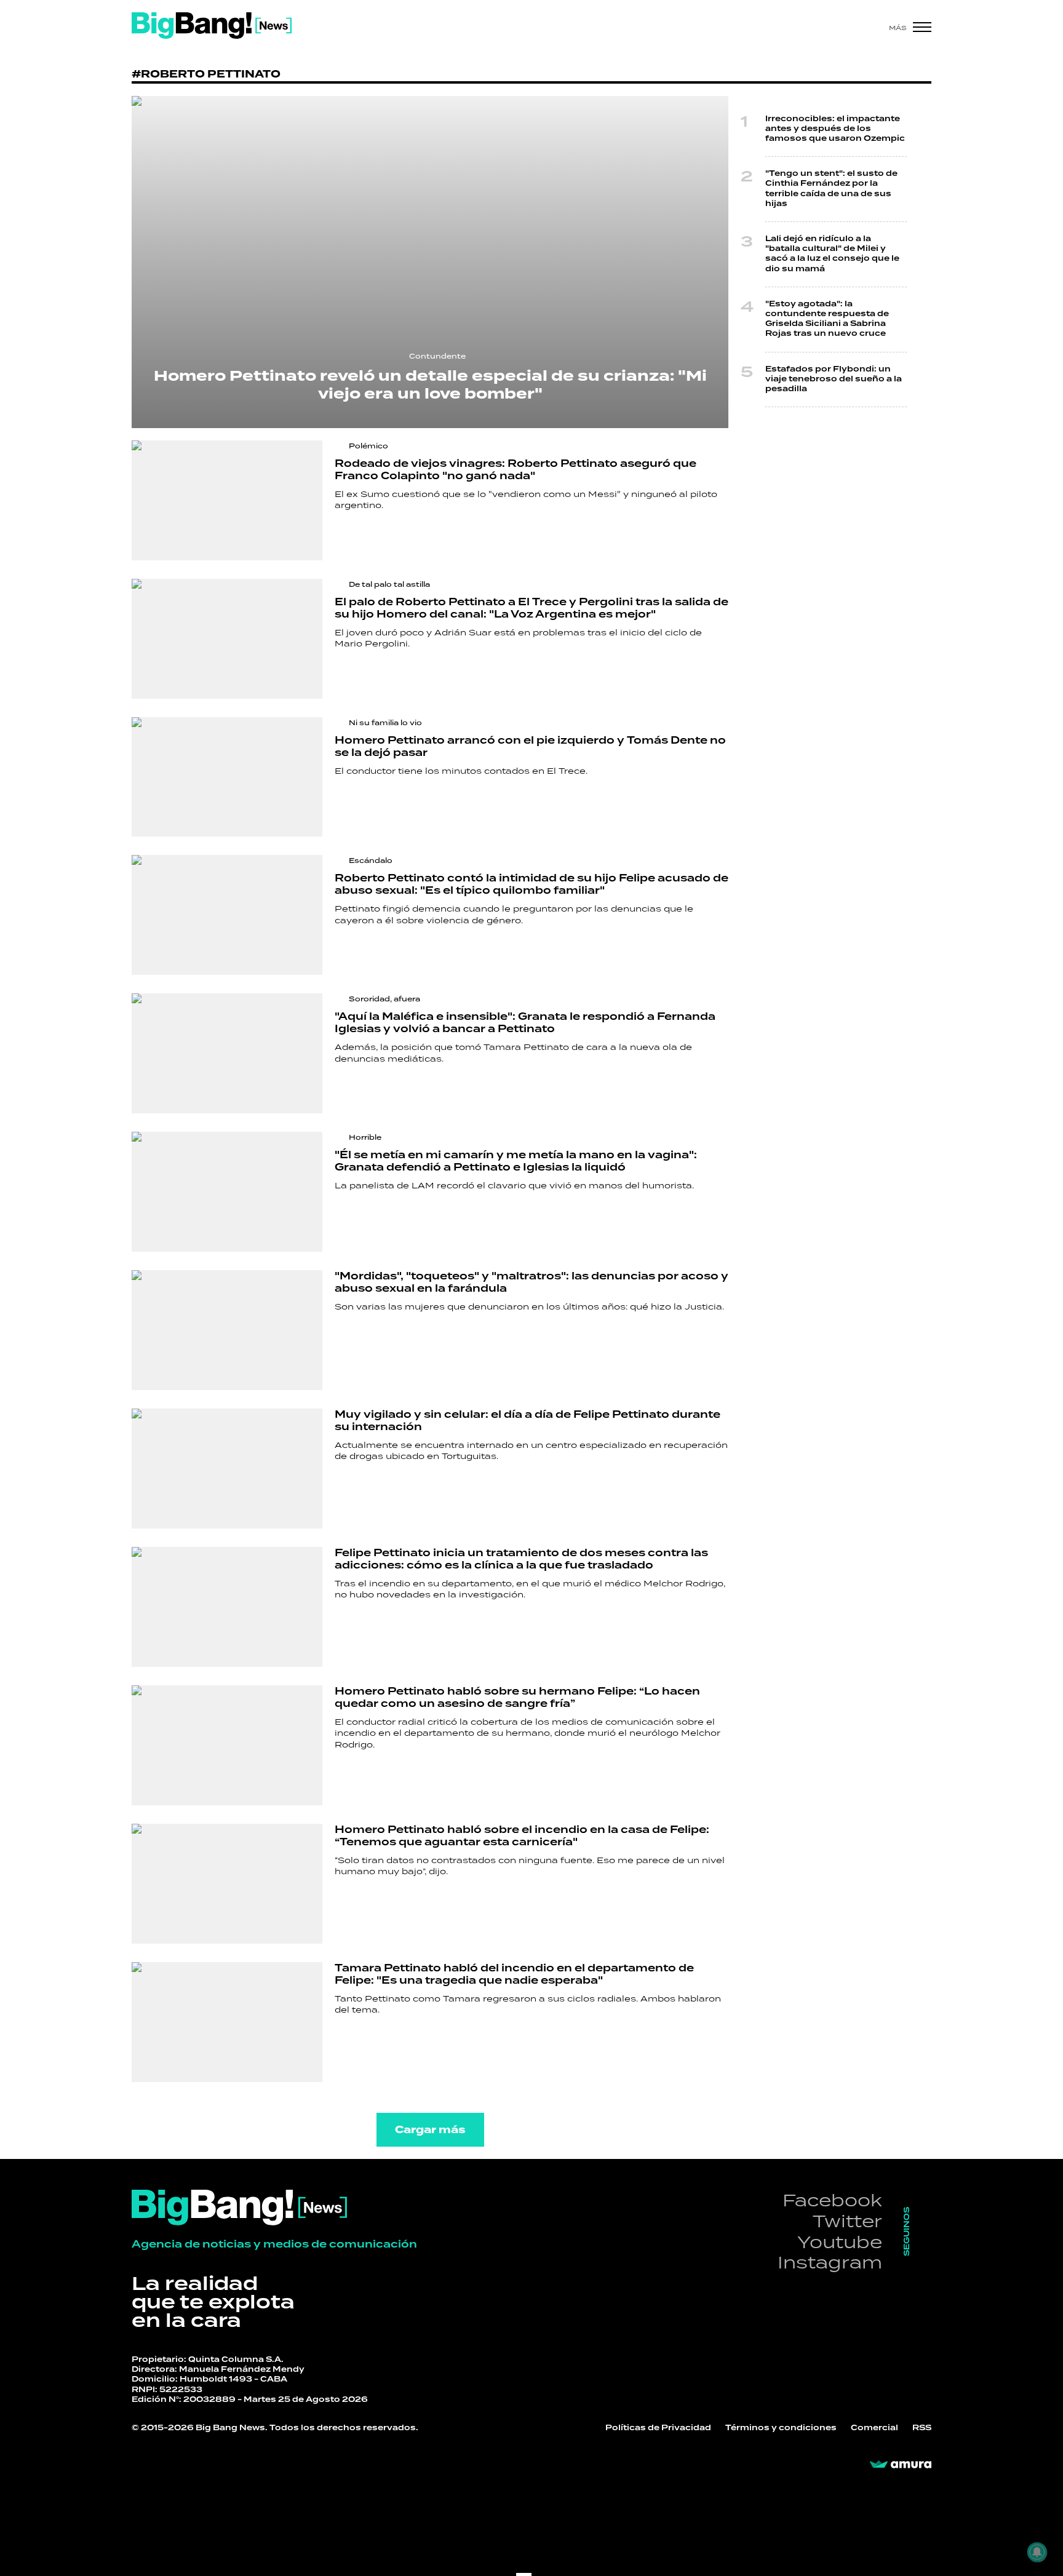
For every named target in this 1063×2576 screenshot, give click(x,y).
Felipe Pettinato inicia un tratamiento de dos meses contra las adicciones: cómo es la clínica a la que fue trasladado (521, 1559)
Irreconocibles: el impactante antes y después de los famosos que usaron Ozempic (835, 129)
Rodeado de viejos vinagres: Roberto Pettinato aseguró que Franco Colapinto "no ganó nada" (516, 470)
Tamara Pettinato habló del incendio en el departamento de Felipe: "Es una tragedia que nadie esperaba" (514, 1974)
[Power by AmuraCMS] (901, 2465)
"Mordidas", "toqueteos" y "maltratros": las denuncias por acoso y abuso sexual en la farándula (531, 1282)
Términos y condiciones (781, 2428)
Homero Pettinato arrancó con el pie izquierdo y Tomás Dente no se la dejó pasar (530, 747)
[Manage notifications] (1037, 2552)
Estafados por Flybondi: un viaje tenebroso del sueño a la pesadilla (834, 379)
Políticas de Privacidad (658, 2428)
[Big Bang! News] (212, 26)
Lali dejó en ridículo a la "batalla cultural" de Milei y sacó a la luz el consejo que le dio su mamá (832, 254)
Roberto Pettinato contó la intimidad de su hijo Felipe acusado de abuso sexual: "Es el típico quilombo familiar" (531, 885)
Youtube (840, 2242)
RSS (922, 2428)
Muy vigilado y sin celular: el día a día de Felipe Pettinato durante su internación (528, 1421)
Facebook (832, 2200)
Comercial (874, 2428)
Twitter (847, 2221)
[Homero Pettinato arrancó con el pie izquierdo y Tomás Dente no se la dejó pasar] (227, 777)
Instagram (830, 2262)
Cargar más (430, 2130)
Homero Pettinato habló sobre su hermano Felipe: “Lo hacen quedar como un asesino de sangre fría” (517, 1698)
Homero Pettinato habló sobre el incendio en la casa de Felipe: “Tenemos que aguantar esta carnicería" (522, 1836)
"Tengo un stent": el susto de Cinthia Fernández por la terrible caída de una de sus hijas (831, 189)
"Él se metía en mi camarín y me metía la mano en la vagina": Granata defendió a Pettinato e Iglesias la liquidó (516, 1161)
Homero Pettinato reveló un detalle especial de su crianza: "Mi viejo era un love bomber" (430, 385)
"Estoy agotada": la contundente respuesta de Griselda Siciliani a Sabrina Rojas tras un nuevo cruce (827, 319)
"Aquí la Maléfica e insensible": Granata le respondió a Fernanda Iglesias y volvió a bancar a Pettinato (525, 1023)
